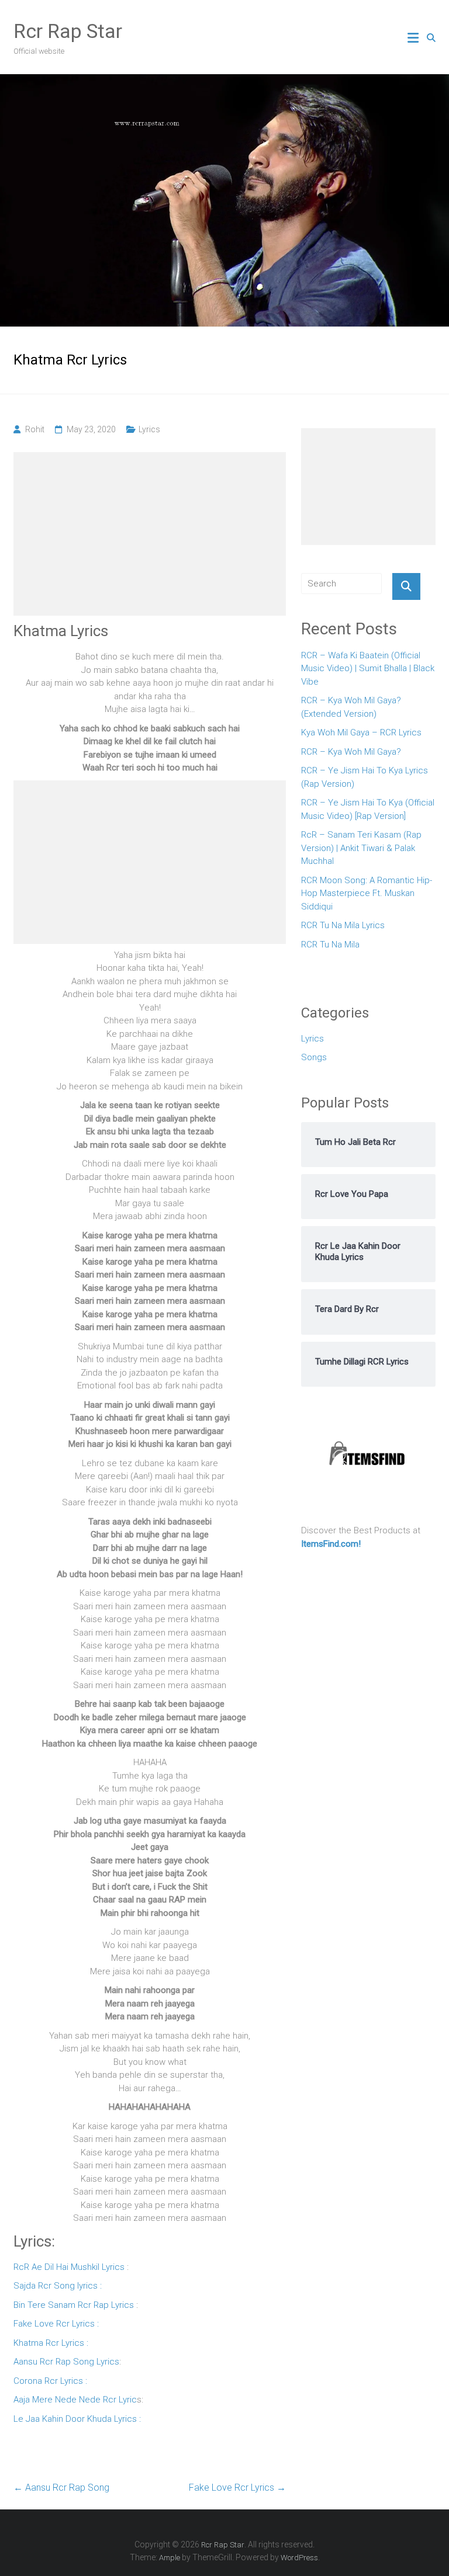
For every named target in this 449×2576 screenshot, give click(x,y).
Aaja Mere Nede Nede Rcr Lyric (75, 2400)
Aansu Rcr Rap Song (61, 2488)
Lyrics (149, 429)
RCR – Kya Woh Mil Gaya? (351, 752)
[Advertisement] (150, 534)
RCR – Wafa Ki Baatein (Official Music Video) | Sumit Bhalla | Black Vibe (368, 669)
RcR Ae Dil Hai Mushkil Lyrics (69, 2267)
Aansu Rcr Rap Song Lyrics (66, 2362)
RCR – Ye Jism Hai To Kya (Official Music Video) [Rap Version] (368, 809)
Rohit (35, 429)
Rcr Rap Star (68, 31)
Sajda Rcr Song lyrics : (58, 2286)
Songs (314, 1057)
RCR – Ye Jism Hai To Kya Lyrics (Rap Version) (365, 777)
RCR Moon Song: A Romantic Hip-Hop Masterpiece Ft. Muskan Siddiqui (367, 893)
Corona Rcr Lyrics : (50, 2381)
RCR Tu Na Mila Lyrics (343, 925)
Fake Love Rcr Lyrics (237, 2488)
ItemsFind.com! (331, 1544)
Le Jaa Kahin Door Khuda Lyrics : (77, 2419)
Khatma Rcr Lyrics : (51, 2343)
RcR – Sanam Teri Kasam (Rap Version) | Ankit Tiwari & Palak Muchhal (361, 848)
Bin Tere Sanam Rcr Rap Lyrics (74, 2305)
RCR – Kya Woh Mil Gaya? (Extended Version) (351, 707)
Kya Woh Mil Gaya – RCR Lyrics (361, 732)
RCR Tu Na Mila (330, 945)
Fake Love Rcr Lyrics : (56, 2324)
